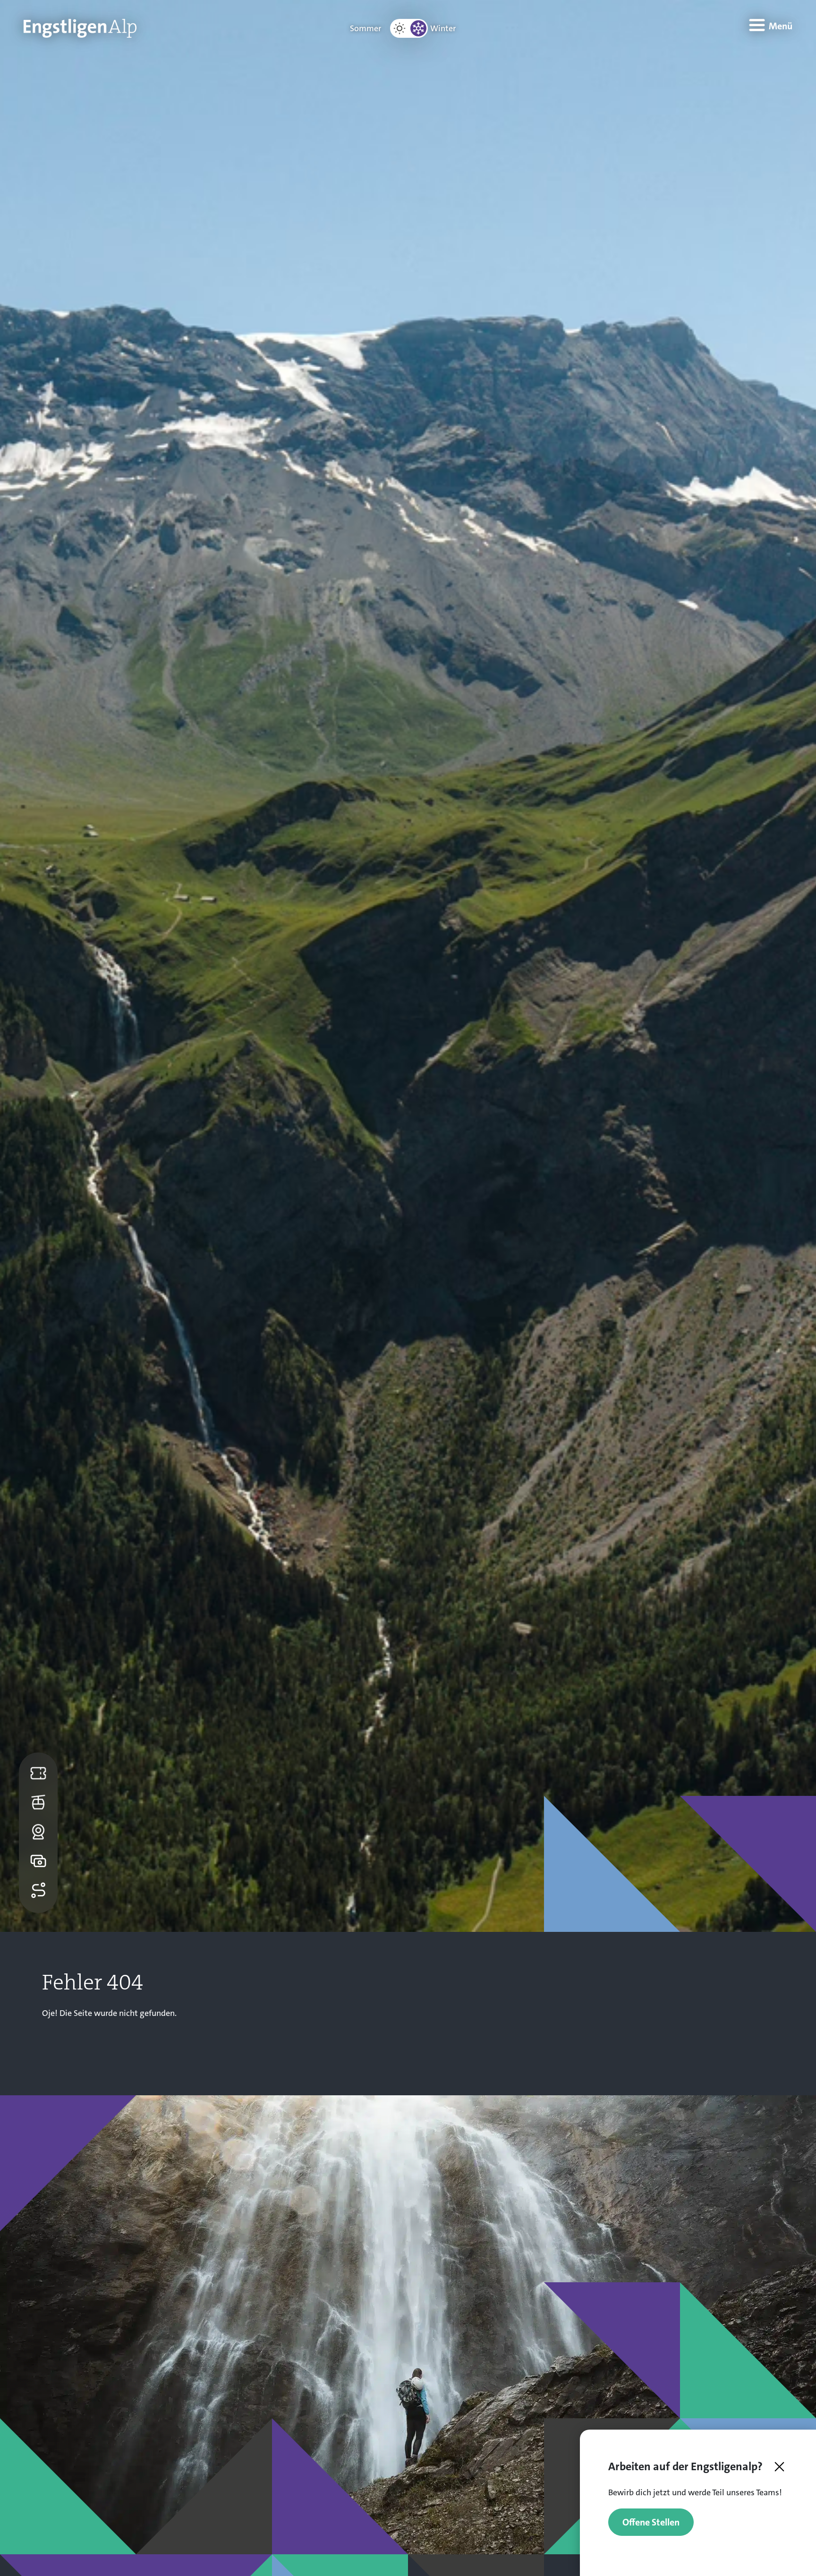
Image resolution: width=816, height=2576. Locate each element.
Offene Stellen (651, 2522)
